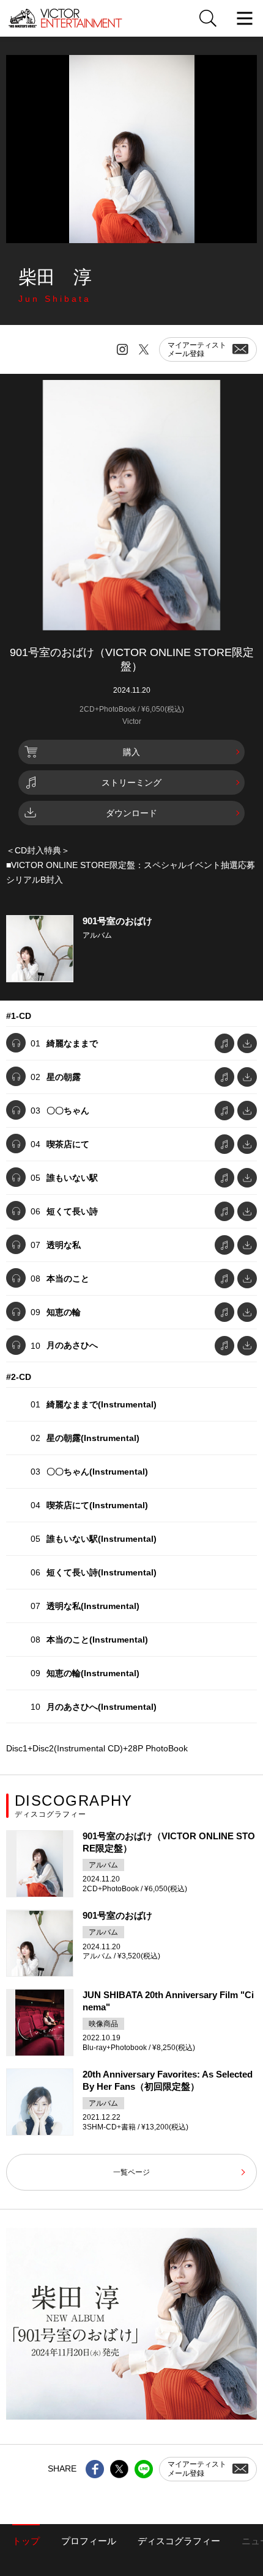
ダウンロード (131, 813)
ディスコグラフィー (179, 2541)
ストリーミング (131, 783)
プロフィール (89, 2541)
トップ (26, 2541)
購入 (131, 752)
